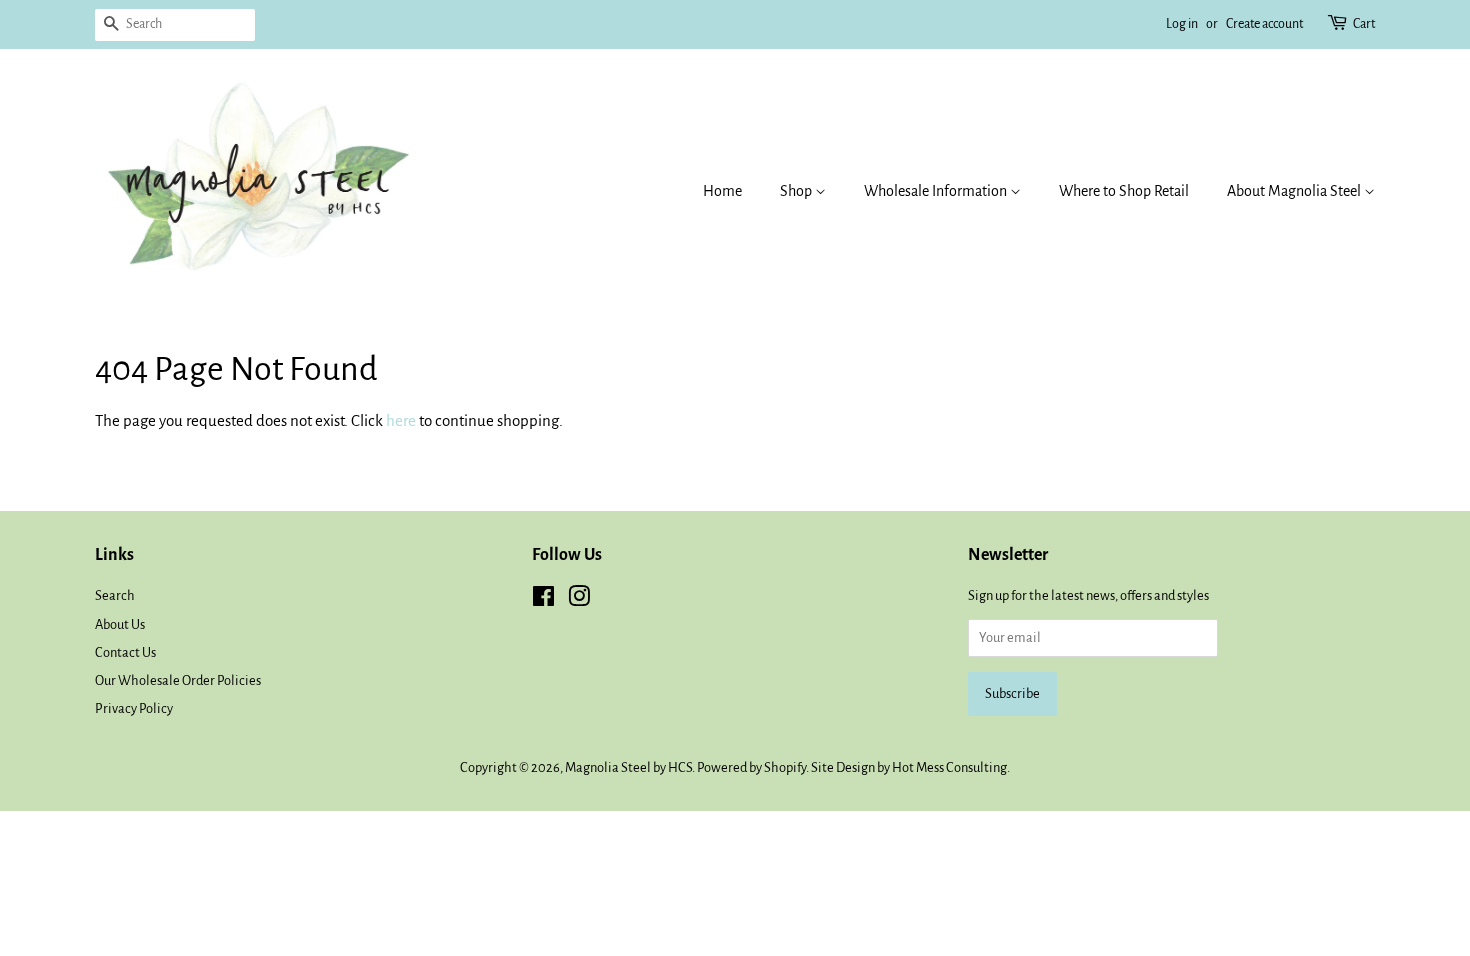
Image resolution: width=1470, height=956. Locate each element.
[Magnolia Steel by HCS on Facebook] (543, 600)
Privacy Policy (134, 708)
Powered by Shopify (751, 767)
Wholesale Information (937, 191)
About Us (120, 624)
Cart (1364, 24)
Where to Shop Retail (1124, 191)
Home (722, 191)
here (401, 420)
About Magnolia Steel (1295, 191)
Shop (797, 191)
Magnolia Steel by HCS (628, 767)
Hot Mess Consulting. (951, 767)
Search (115, 595)
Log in (1182, 24)
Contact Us (125, 652)
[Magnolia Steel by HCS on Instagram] (579, 600)
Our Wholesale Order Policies (178, 680)
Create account (1264, 24)
